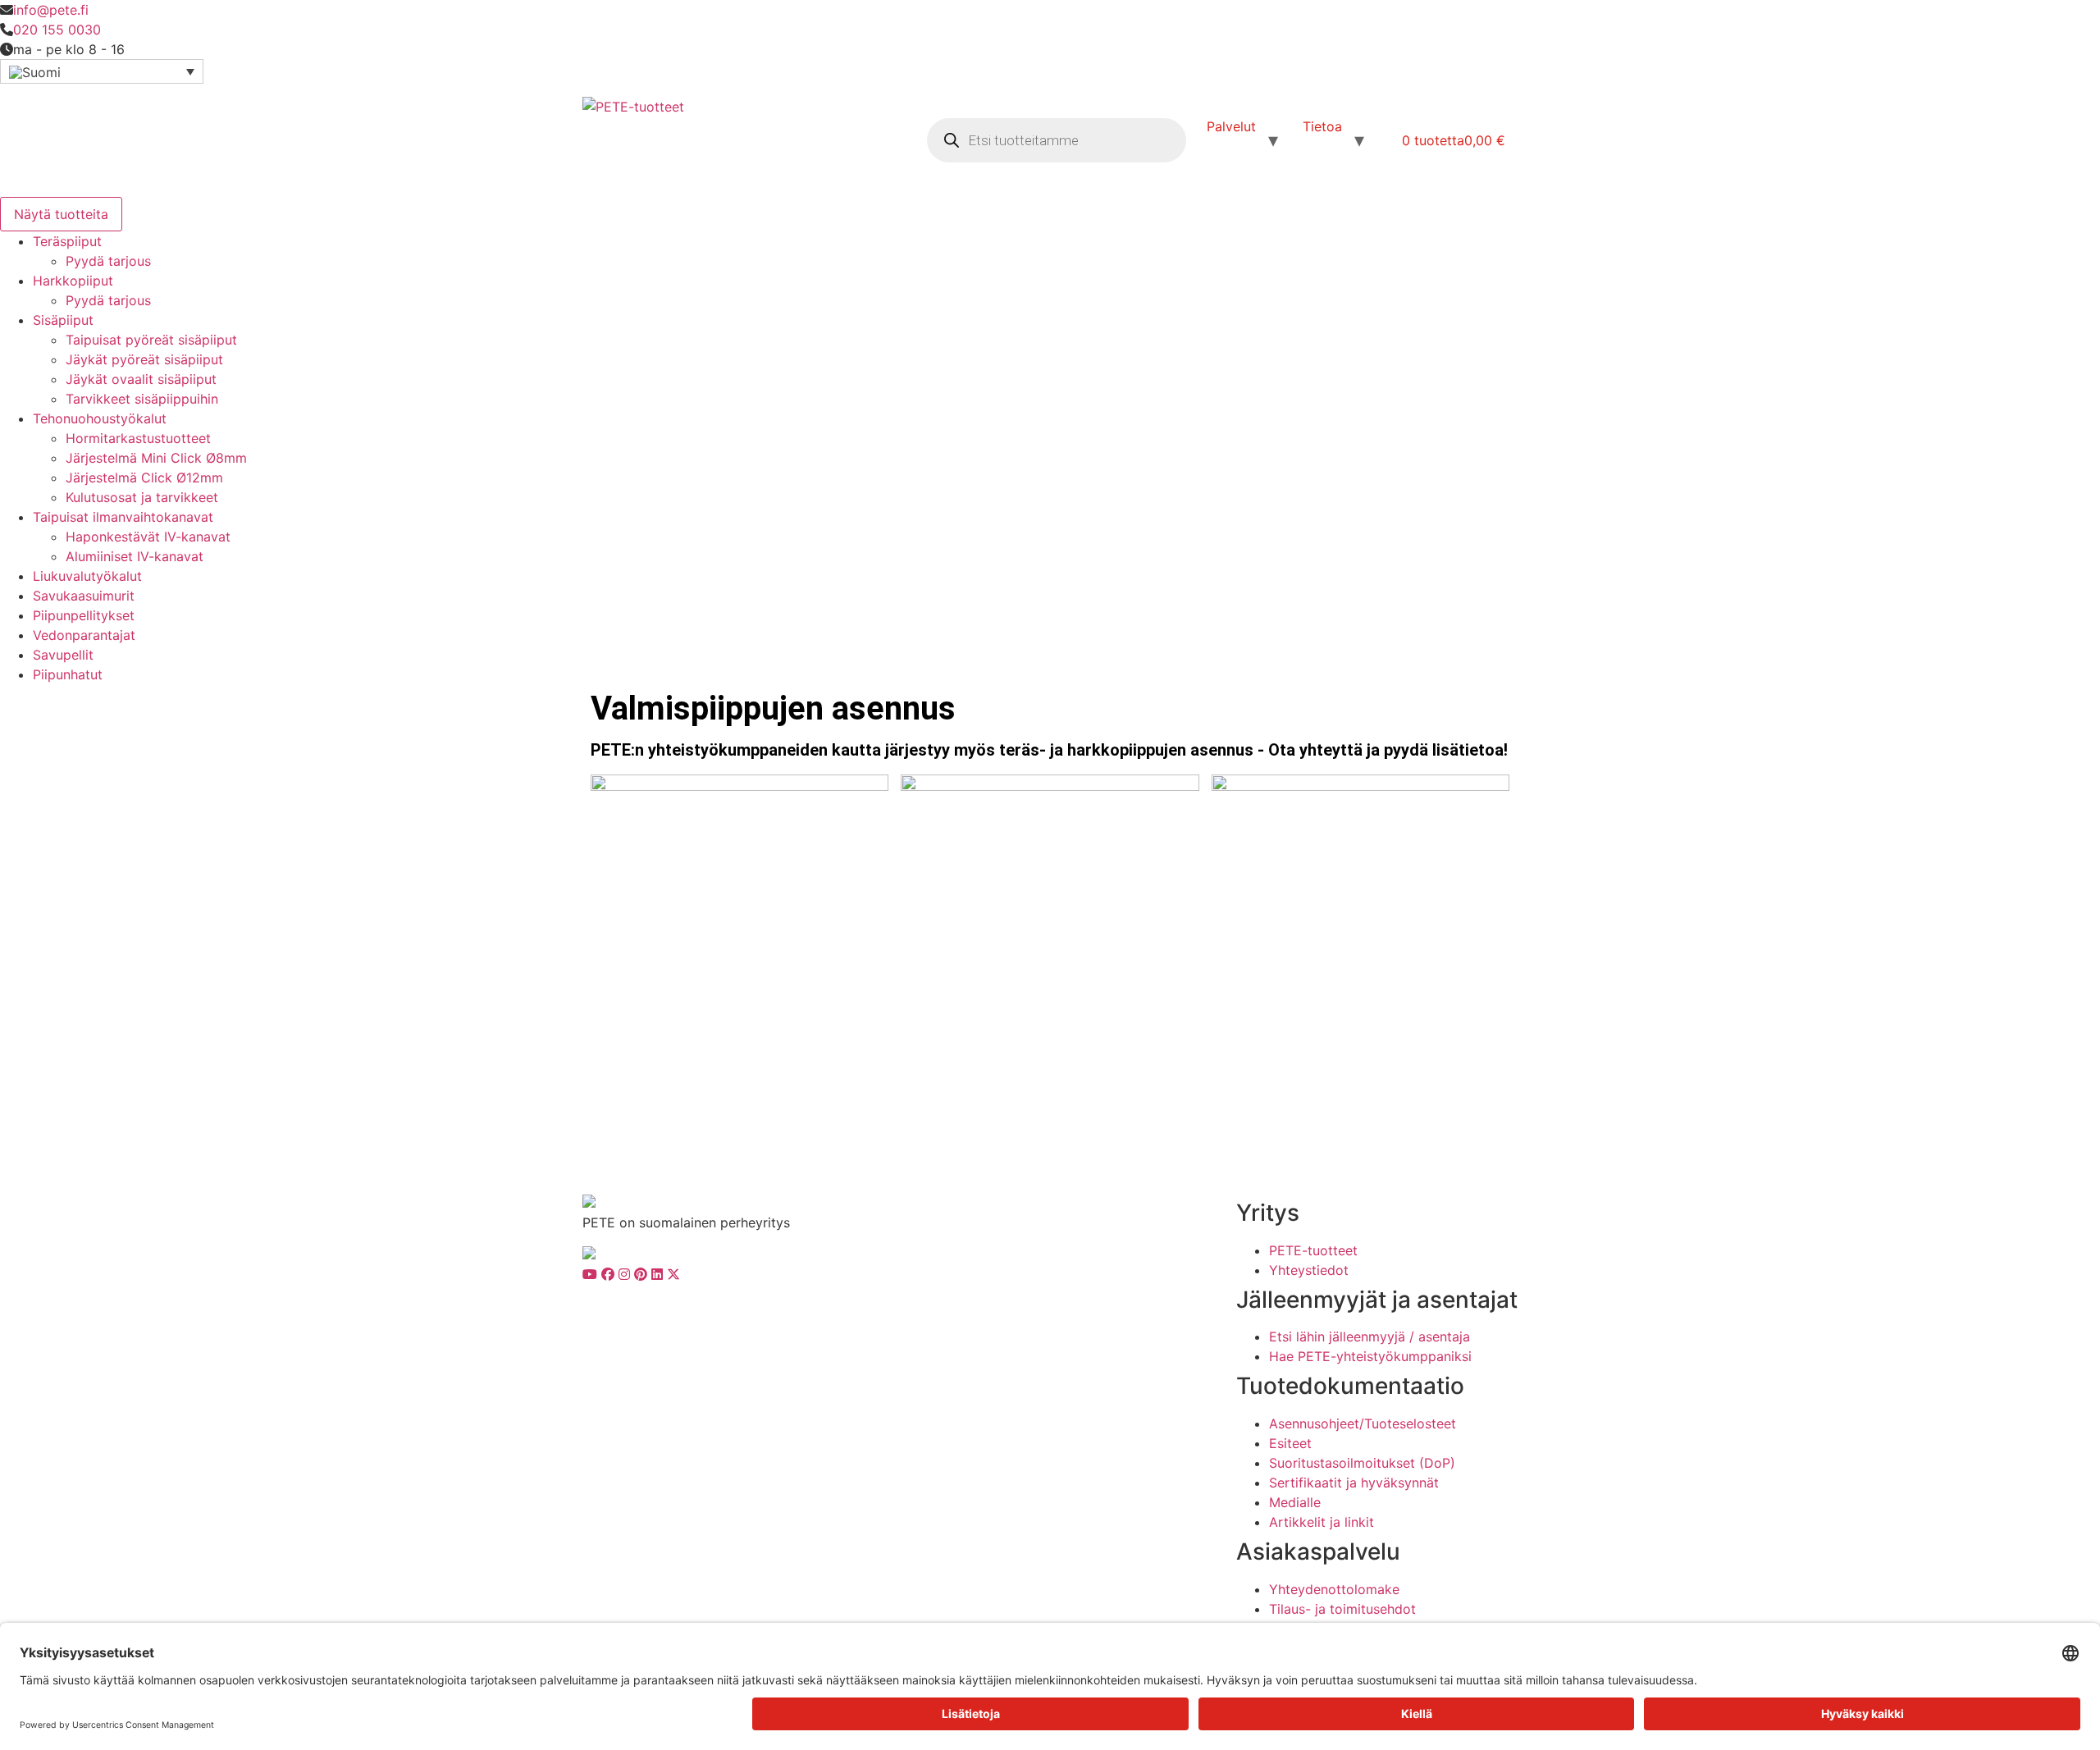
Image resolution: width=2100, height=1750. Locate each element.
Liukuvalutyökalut (87, 576)
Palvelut (1231, 126)
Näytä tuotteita (61, 214)
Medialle (1295, 1502)
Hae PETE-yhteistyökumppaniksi (1370, 1356)
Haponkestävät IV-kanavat (148, 537)
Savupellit (63, 655)
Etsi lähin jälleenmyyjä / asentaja (1370, 1336)
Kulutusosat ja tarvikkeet (142, 497)
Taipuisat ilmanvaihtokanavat (123, 517)
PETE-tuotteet (1313, 1250)
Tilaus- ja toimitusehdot (1342, 1609)
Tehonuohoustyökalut (100, 418)
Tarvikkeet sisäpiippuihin (142, 399)
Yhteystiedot (1309, 1270)
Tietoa (1322, 126)
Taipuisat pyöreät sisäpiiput (151, 340)
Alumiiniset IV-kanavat (135, 556)
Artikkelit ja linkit (1322, 1522)
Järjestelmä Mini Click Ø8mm (156, 458)
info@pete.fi (51, 10)
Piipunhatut (68, 674)
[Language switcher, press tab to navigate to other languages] (102, 71)
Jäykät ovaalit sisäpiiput (141, 379)
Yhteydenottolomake (1334, 1589)
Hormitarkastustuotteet (138, 438)
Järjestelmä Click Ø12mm (144, 477)
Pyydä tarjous (108, 261)
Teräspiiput (67, 241)
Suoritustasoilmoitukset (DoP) (1362, 1463)
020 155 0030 (57, 30)
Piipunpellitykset (84, 615)
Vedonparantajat (84, 635)
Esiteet (1290, 1443)
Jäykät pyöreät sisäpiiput (144, 359)
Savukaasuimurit (84, 596)
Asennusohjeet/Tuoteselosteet (1363, 1423)
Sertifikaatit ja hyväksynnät (1354, 1483)
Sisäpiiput (63, 320)
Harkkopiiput (73, 281)
